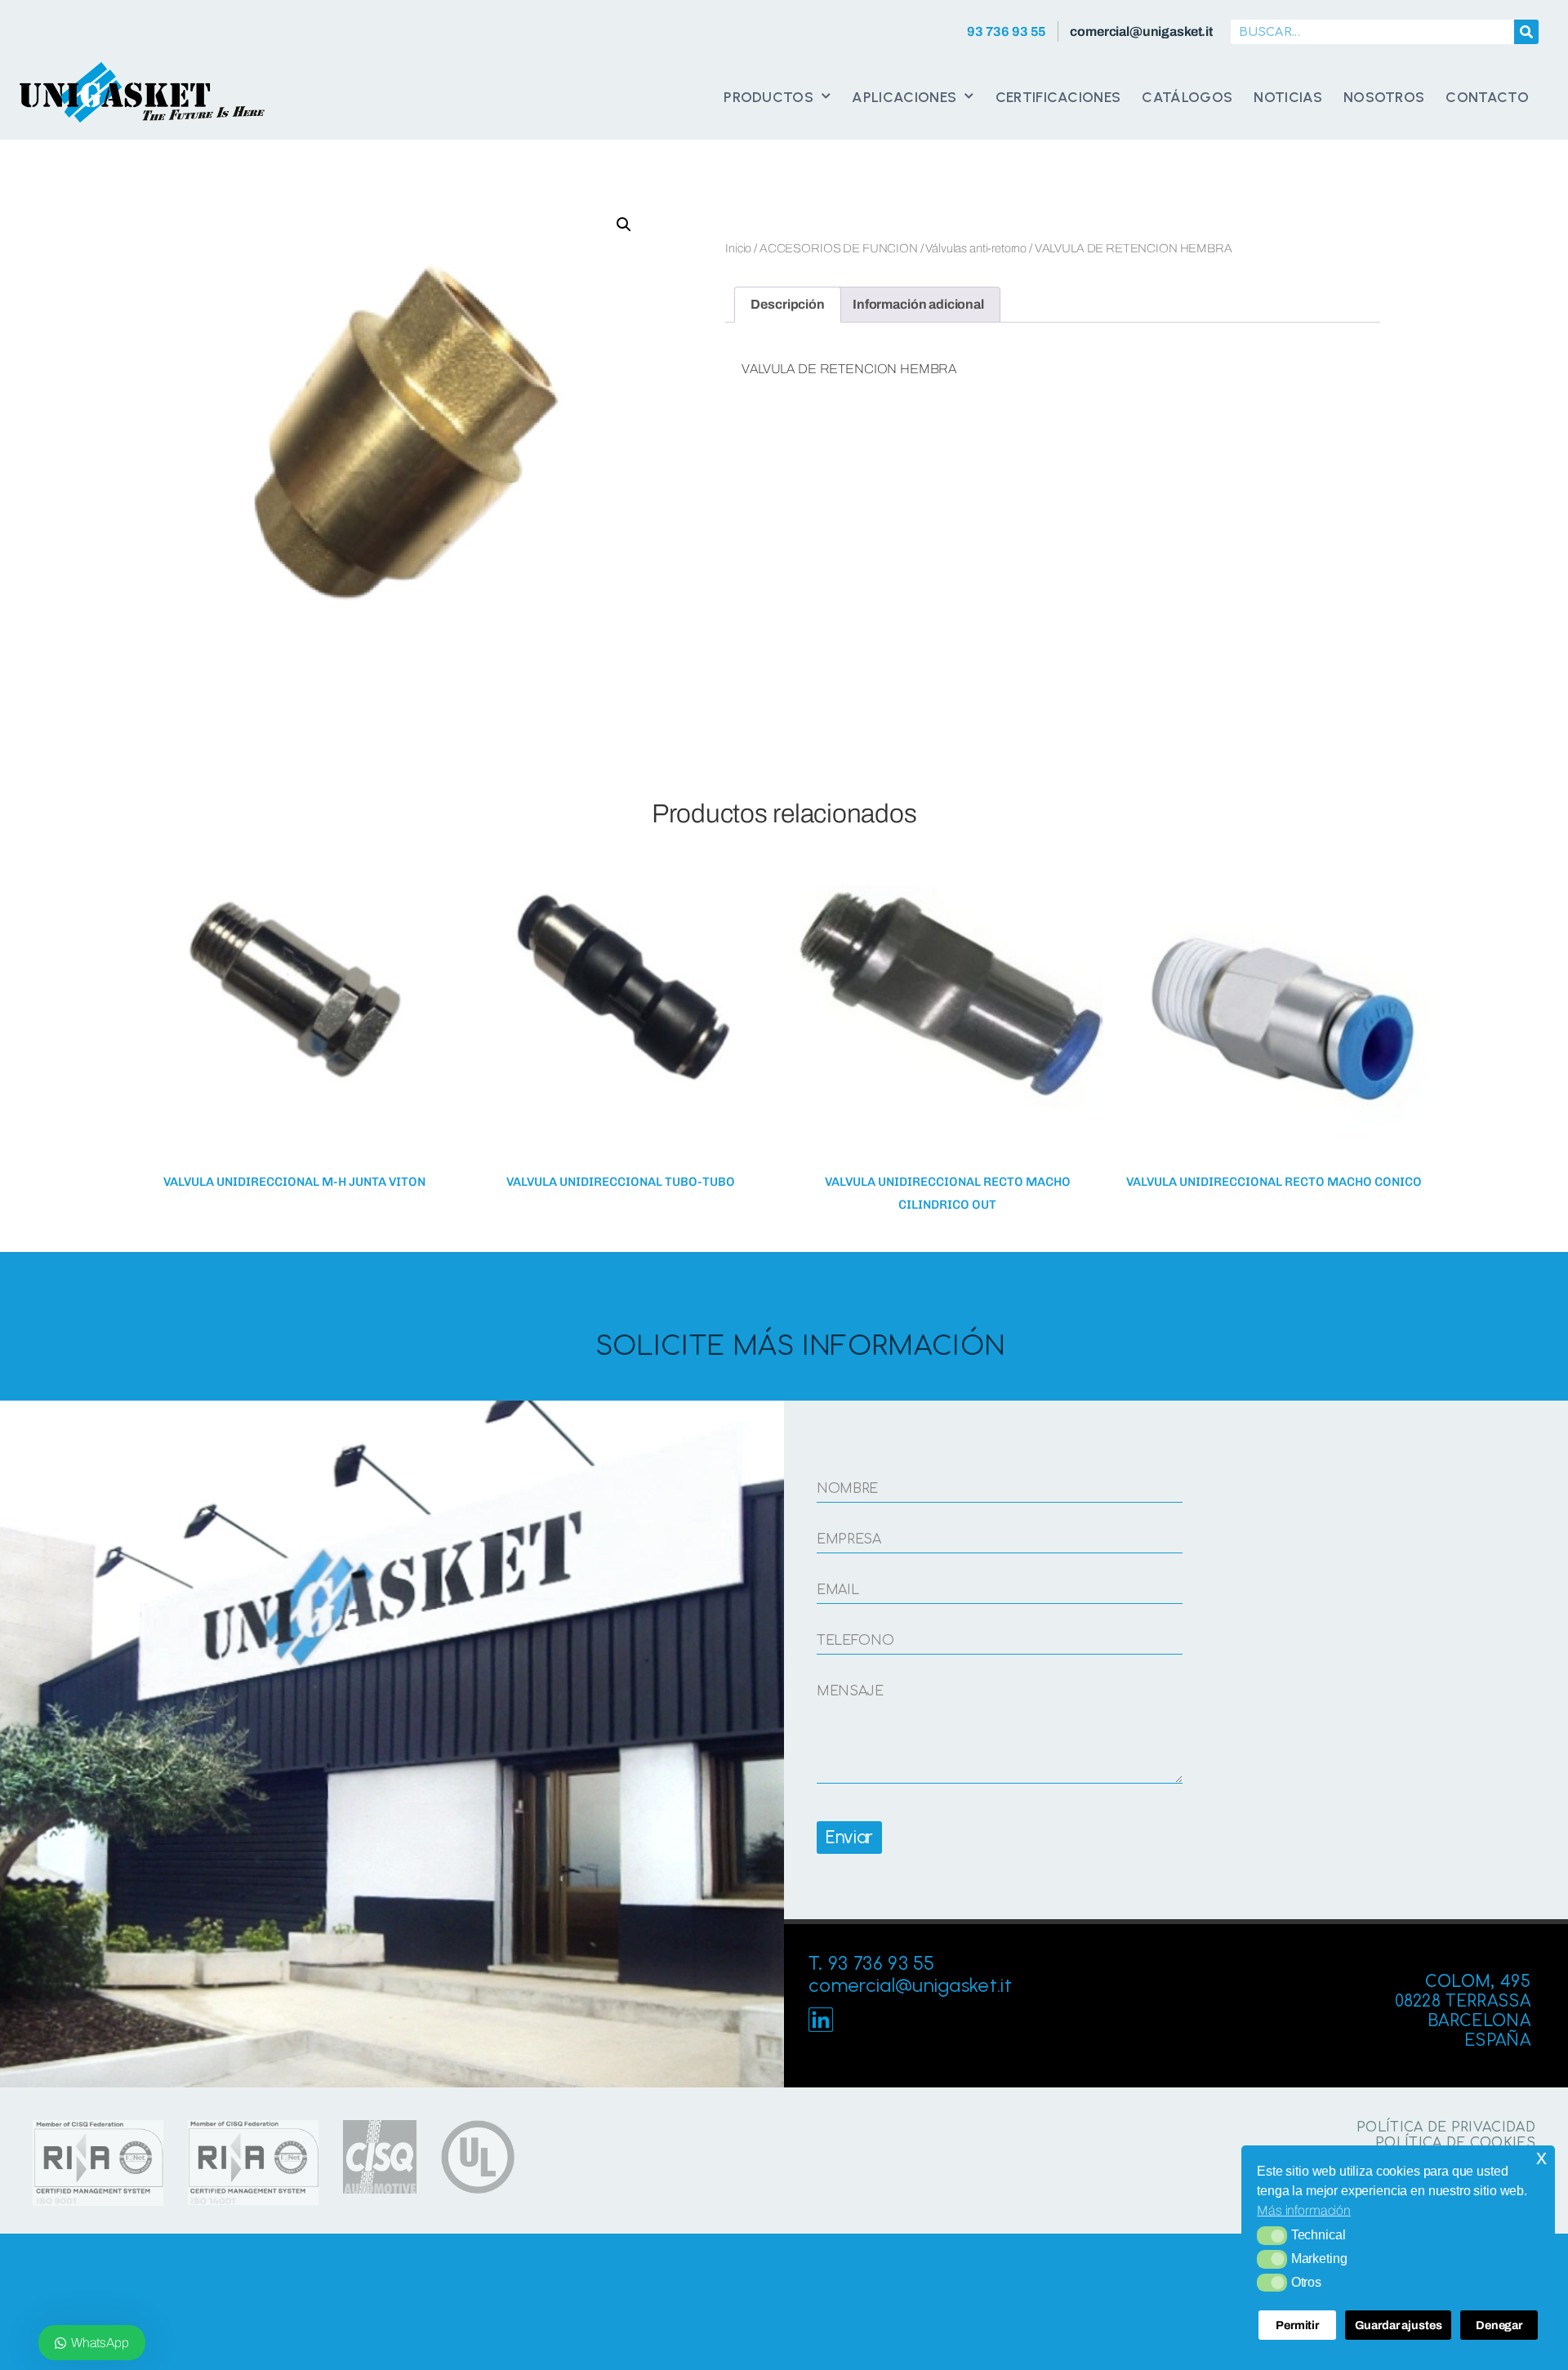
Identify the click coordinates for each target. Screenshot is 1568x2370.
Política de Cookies (1455, 2143)
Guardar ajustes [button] (1399, 2325)
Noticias (1288, 97)
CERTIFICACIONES (1058, 97)
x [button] (1541, 2157)
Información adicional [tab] (918, 304)
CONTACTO (1487, 97)
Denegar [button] (1499, 2325)
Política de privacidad (1446, 2127)
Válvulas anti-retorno (976, 248)
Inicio (738, 248)
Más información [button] (1304, 2210)
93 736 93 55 (1007, 31)
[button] (1272, 2235)
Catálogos (1187, 97)
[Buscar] (1526, 32)
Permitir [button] (1297, 2325)
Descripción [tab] (787, 304)
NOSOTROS (1384, 97)
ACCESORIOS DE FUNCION (839, 248)
